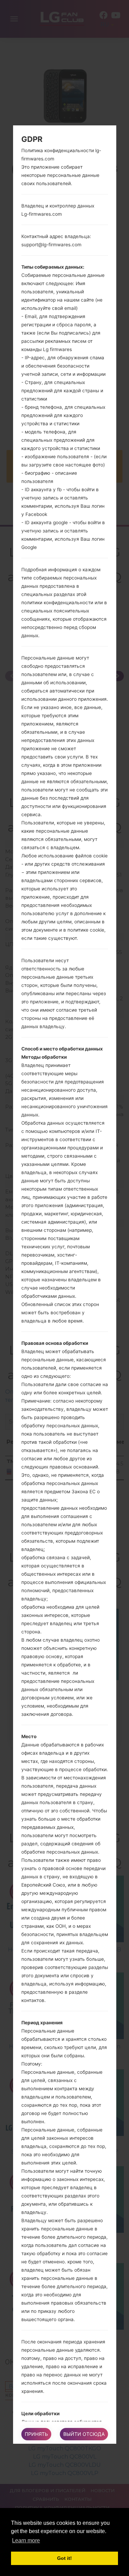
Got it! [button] (64, 2558)
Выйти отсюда (84, 2434)
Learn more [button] (26, 2540)
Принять (36, 2434)
